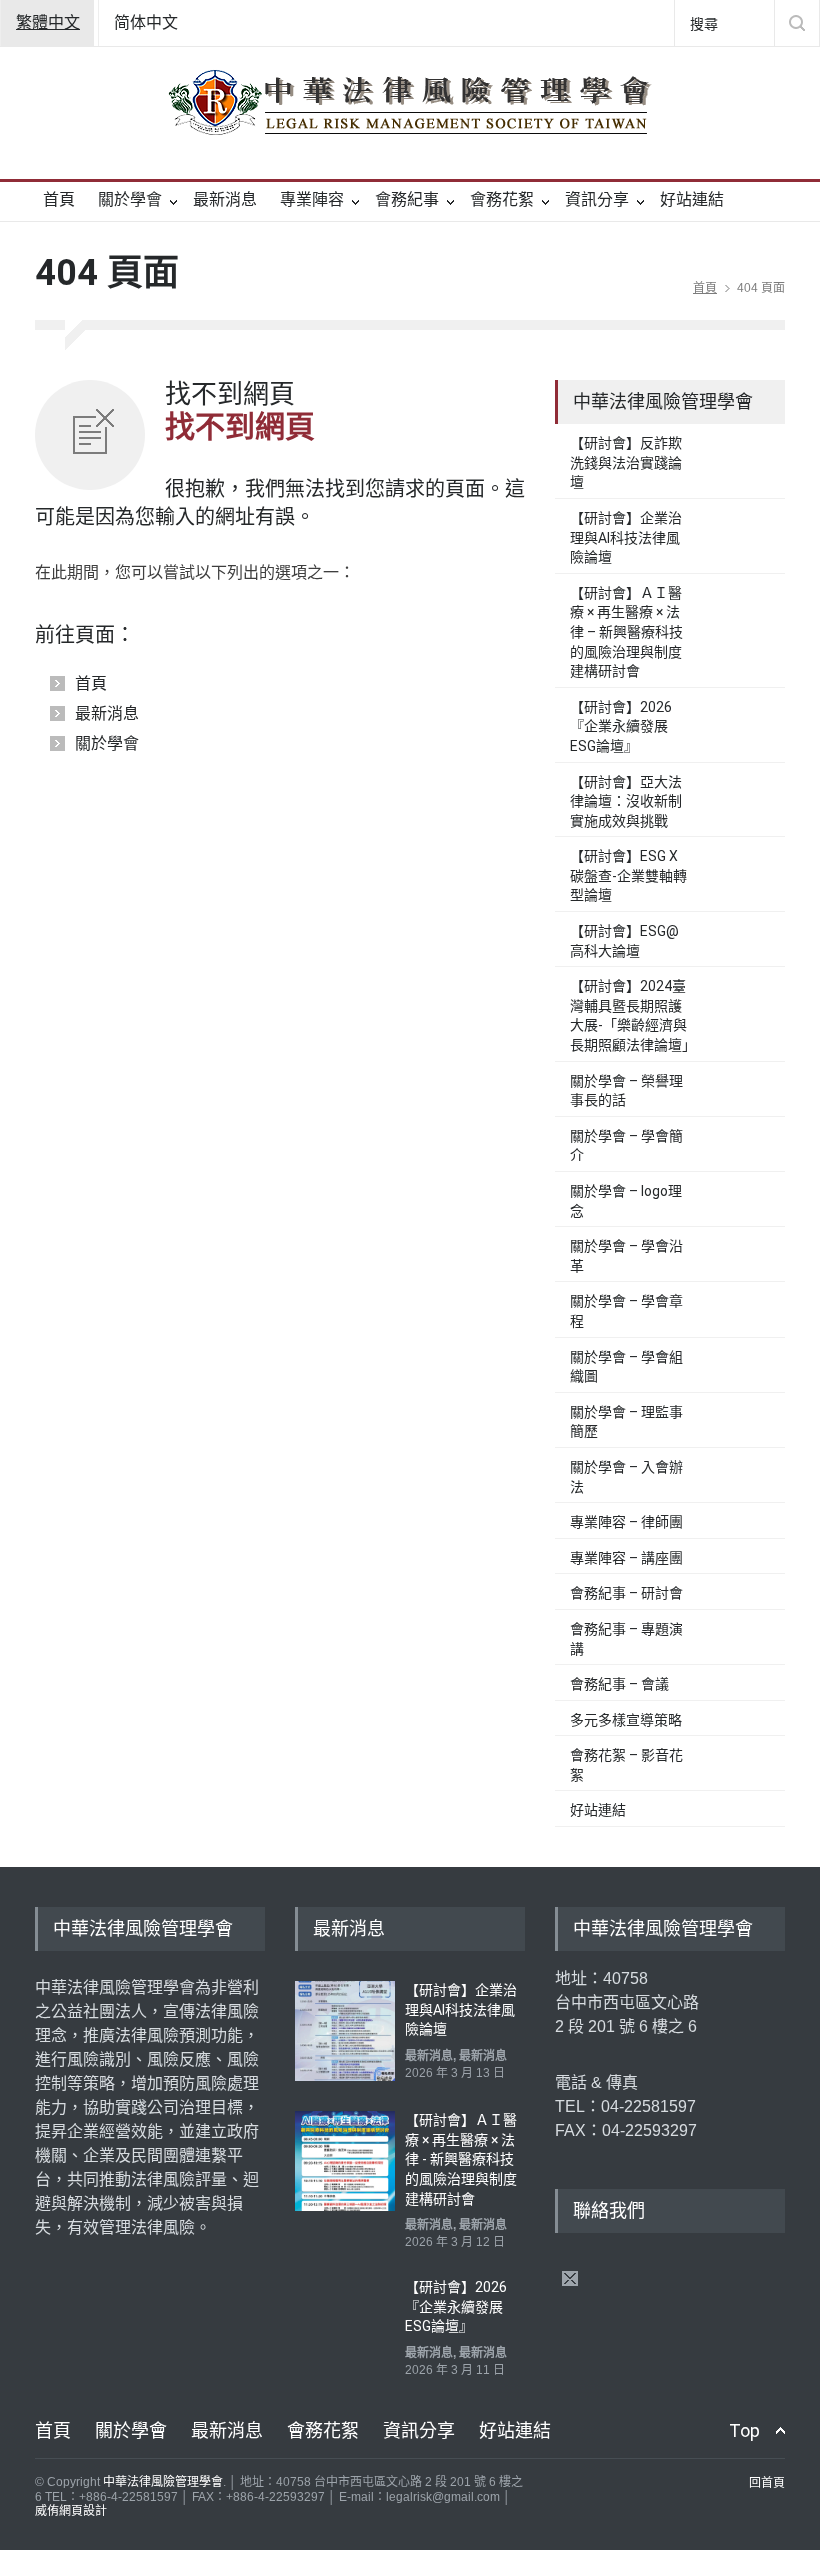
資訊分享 (597, 199)
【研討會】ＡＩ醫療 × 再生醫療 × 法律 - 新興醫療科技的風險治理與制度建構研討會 (461, 2159)
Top (744, 2430)
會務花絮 (502, 199)
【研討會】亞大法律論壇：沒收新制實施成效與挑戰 (626, 801)
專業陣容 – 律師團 (626, 1522)
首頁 (59, 199)
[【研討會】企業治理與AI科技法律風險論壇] (345, 2031)
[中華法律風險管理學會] (410, 102)
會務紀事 (407, 199)
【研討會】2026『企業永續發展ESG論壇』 (621, 726)
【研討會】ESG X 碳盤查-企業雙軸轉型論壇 (628, 875)
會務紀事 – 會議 (619, 1684)
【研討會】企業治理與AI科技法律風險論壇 (626, 537)
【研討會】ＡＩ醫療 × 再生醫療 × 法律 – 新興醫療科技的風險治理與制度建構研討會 (626, 632)
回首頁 (767, 2483)
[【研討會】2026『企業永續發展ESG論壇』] (345, 2328)
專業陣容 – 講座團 (626, 1558)
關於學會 (130, 199)
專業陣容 (312, 199)
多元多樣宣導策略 (626, 1720)
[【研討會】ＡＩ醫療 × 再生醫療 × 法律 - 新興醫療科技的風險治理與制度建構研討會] (345, 2161)
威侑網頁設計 (71, 2511)
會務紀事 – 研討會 (626, 1593)
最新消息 (225, 199)
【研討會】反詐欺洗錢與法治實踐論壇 (626, 462)
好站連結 (692, 199)
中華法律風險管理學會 (163, 2482)
